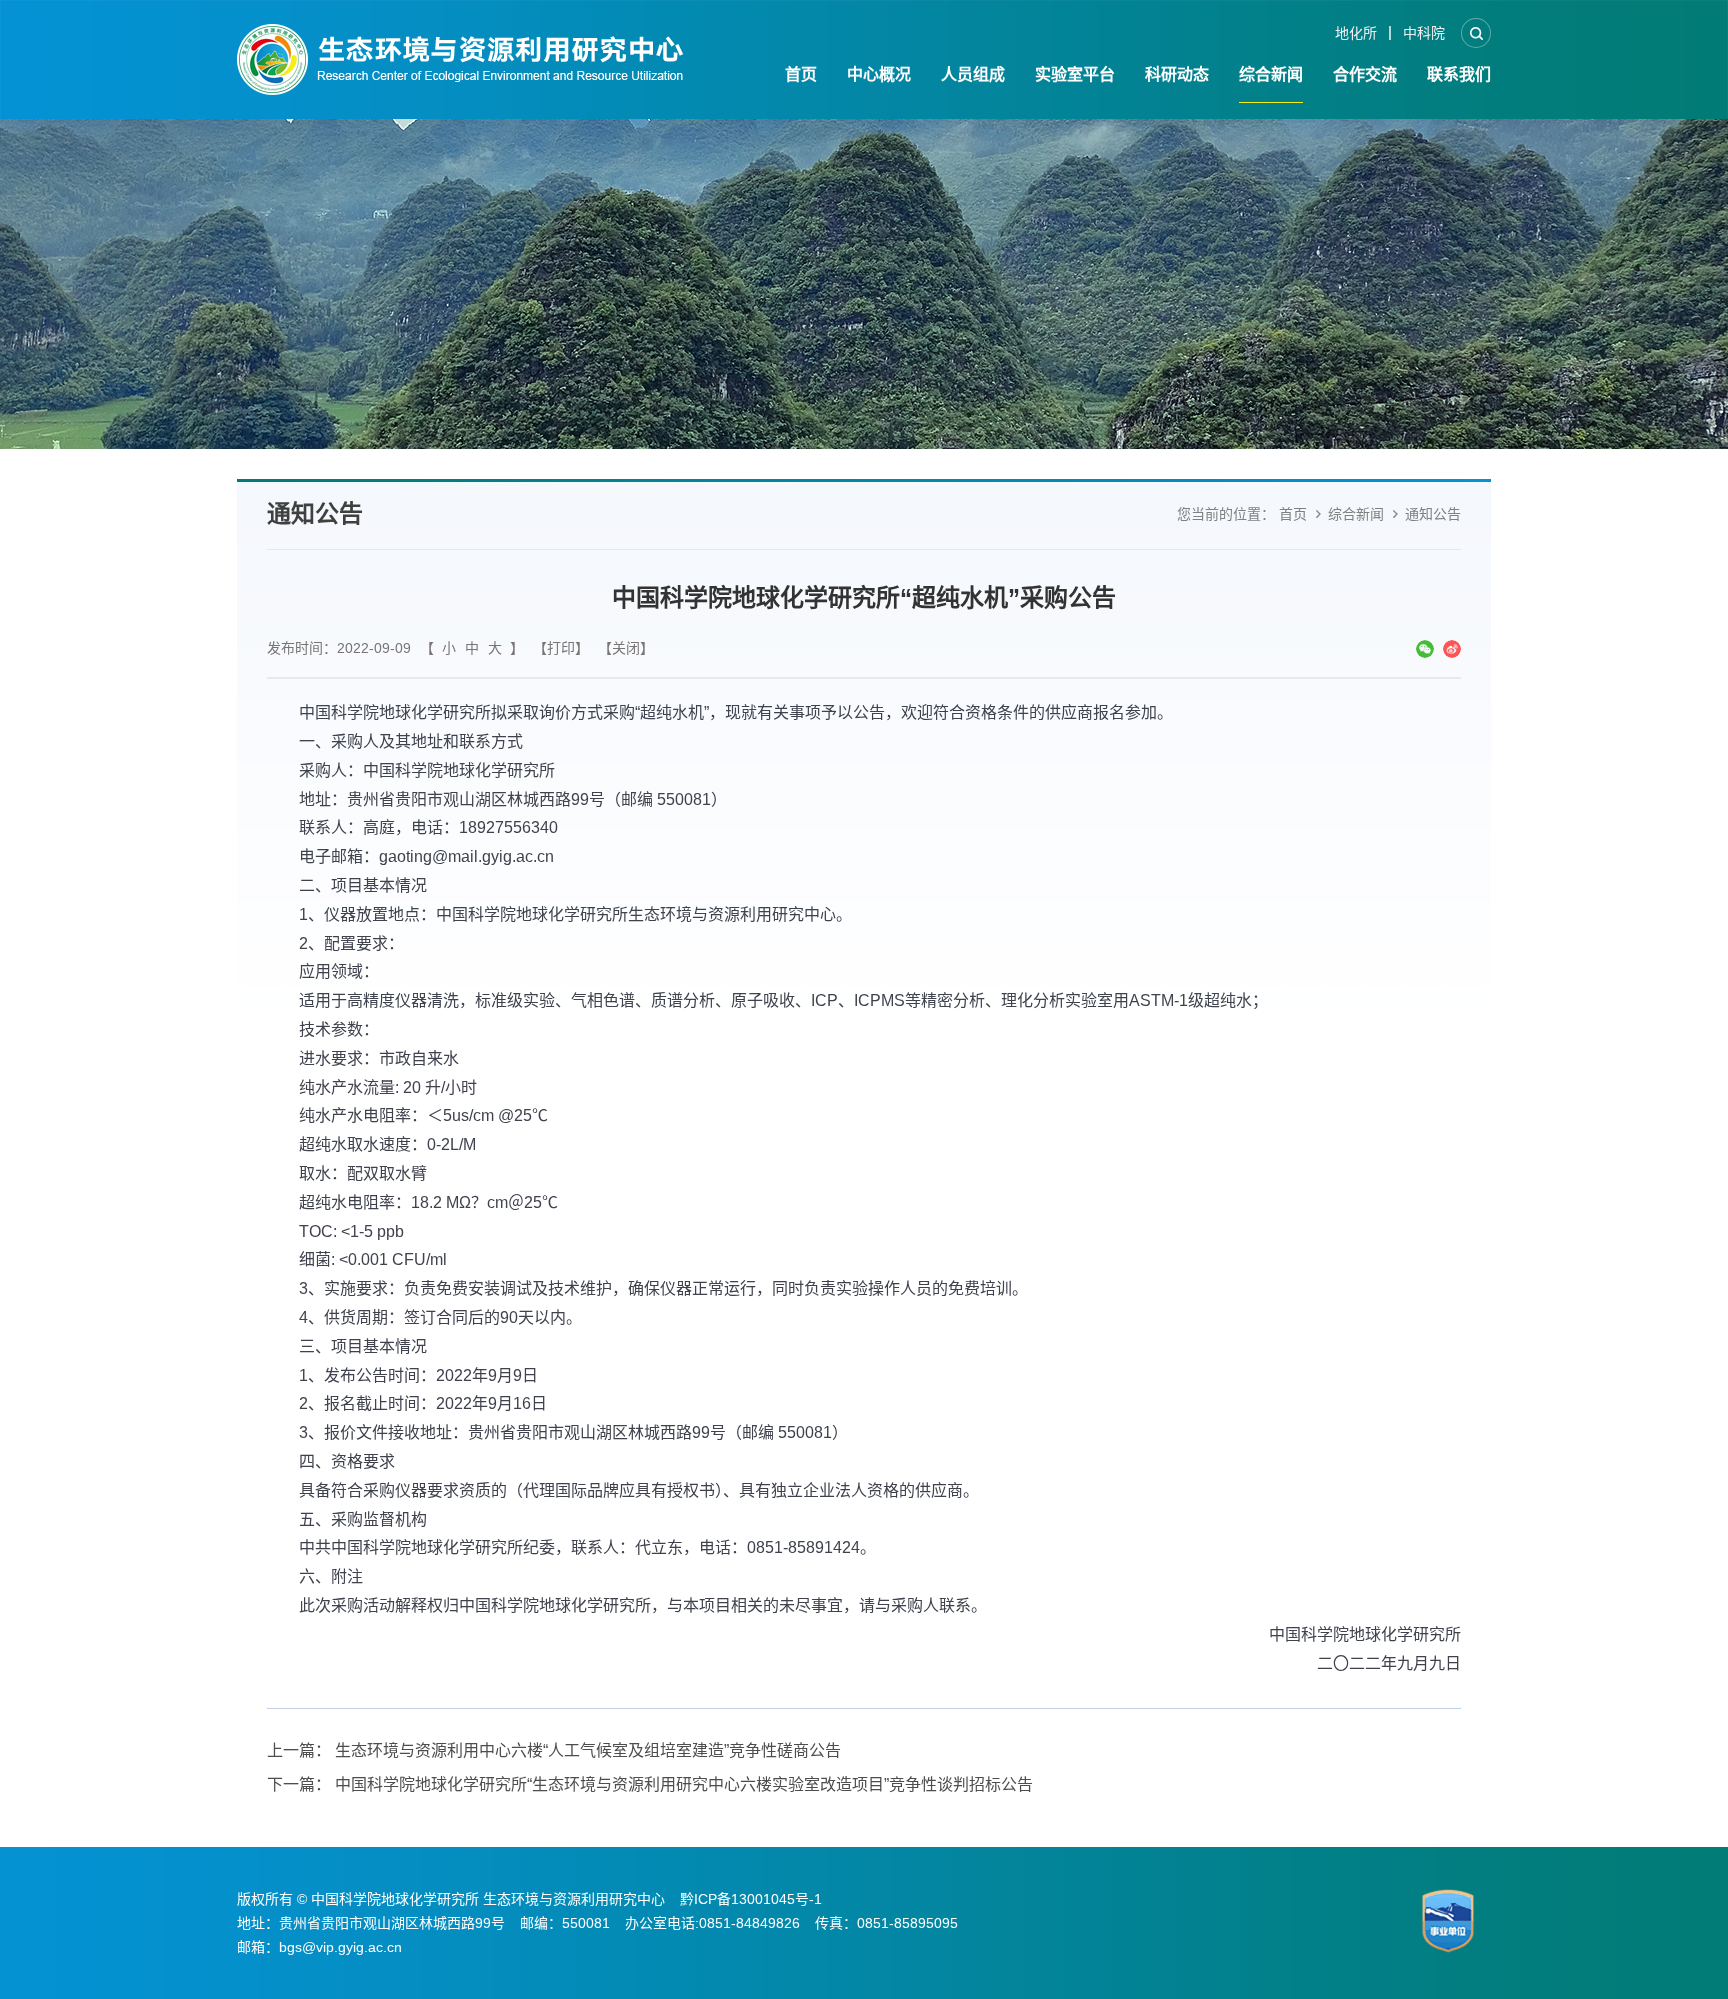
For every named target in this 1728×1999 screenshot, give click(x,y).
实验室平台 (1075, 74)
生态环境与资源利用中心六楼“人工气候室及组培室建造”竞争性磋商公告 (588, 1750)
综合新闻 (1271, 74)
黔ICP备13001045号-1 (751, 1899)
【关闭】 (626, 648)
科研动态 (1177, 74)
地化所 (1356, 33)
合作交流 (1365, 74)
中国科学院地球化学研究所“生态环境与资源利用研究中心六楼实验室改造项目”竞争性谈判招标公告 (684, 1784)
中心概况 (879, 74)
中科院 (1424, 33)
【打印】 (561, 648)
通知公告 (1433, 514)
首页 (801, 74)
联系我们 (1459, 74)
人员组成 (973, 74)
